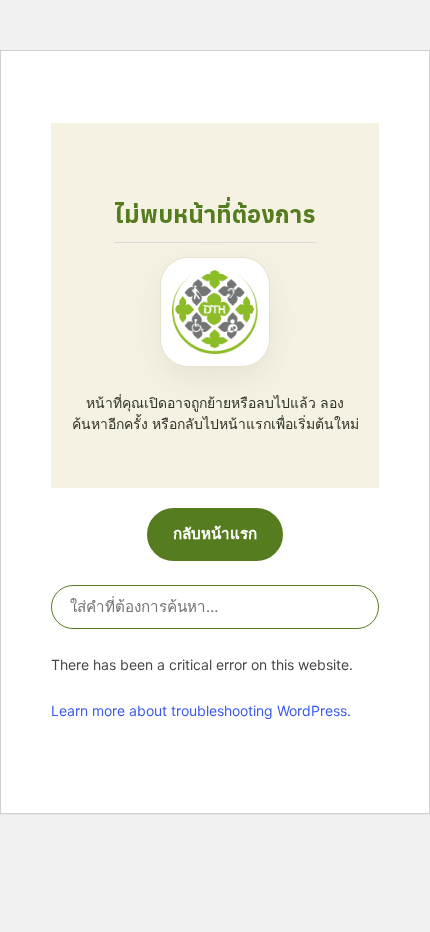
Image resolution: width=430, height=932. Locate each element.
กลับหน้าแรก (215, 533)
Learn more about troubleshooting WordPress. (201, 710)
